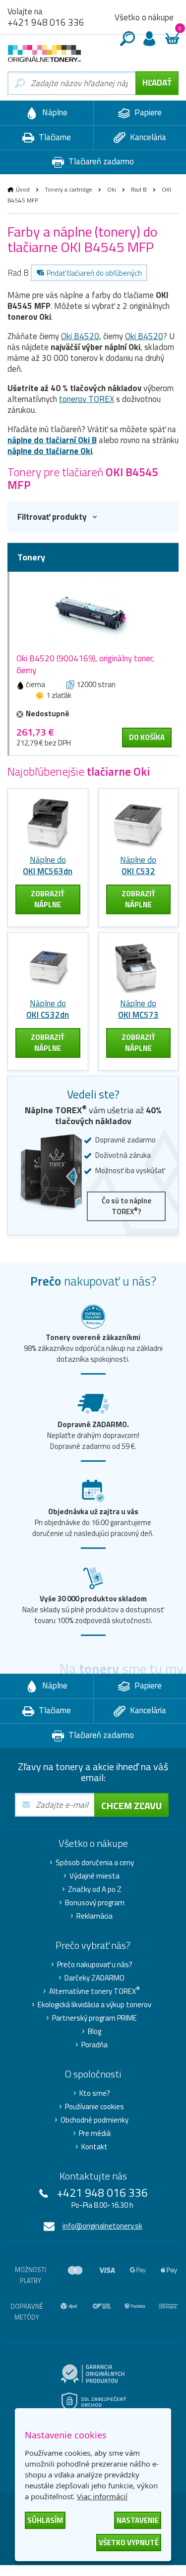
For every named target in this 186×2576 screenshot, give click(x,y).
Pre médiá (95, 2133)
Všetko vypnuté (129, 2543)
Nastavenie (138, 2520)
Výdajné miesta (94, 1876)
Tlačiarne (54, 137)
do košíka (147, 737)
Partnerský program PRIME (94, 2018)
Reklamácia (94, 1916)
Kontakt (94, 2147)
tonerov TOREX (87, 399)
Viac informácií (102, 2496)
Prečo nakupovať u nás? (95, 1965)
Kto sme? (95, 2093)
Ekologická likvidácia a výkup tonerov (94, 2005)
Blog (94, 2031)
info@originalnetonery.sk (102, 2226)
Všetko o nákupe (144, 17)
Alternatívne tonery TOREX (94, 1991)
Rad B (139, 189)
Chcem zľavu (131, 1806)
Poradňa (94, 2045)
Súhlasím (45, 2520)
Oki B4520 (80, 336)
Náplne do (48, 866)
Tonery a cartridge (68, 189)
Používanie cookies (94, 2107)
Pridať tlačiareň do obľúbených (94, 273)
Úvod (23, 189)
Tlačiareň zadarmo (100, 161)
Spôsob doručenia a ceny (95, 1863)
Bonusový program (95, 1903)
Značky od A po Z (95, 1889)
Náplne (54, 112)
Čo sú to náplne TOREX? (126, 1206)
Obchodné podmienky (94, 2120)
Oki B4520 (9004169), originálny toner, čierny (85, 664)
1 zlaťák (59, 695)
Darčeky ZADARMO (94, 1978)
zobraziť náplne (48, 899)
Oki (112, 189)
